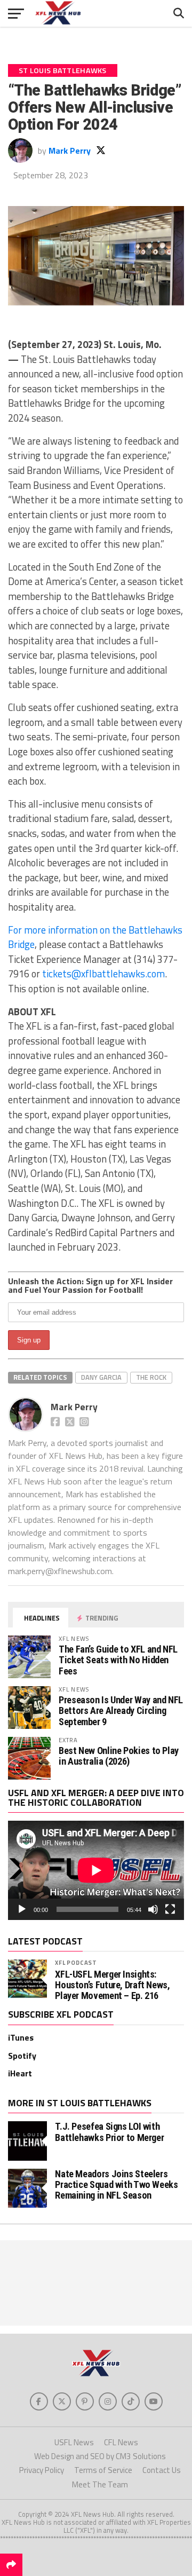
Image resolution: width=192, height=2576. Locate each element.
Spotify (22, 2056)
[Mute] (153, 1909)
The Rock (151, 1377)
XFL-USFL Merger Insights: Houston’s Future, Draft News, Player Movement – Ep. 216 (112, 1985)
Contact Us (162, 2470)
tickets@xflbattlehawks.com (103, 974)
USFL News (74, 2442)
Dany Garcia (101, 1377)
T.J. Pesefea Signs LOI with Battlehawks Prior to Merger (109, 2132)
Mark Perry (70, 151)
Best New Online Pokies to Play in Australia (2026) (119, 1756)
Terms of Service (103, 2470)
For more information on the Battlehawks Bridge (95, 937)
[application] (96, 1870)
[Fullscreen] (170, 1909)
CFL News (121, 2442)
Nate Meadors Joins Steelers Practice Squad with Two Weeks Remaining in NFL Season (116, 2184)
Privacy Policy (42, 2470)
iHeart (20, 2073)
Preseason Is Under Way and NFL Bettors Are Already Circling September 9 (121, 1710)
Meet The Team (100, 2484)
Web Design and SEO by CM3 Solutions (100, 2456)
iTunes (21, 2037)
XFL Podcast (76, 1962)
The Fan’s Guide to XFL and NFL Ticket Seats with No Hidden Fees (118, 1660)
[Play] (22, 1909)
